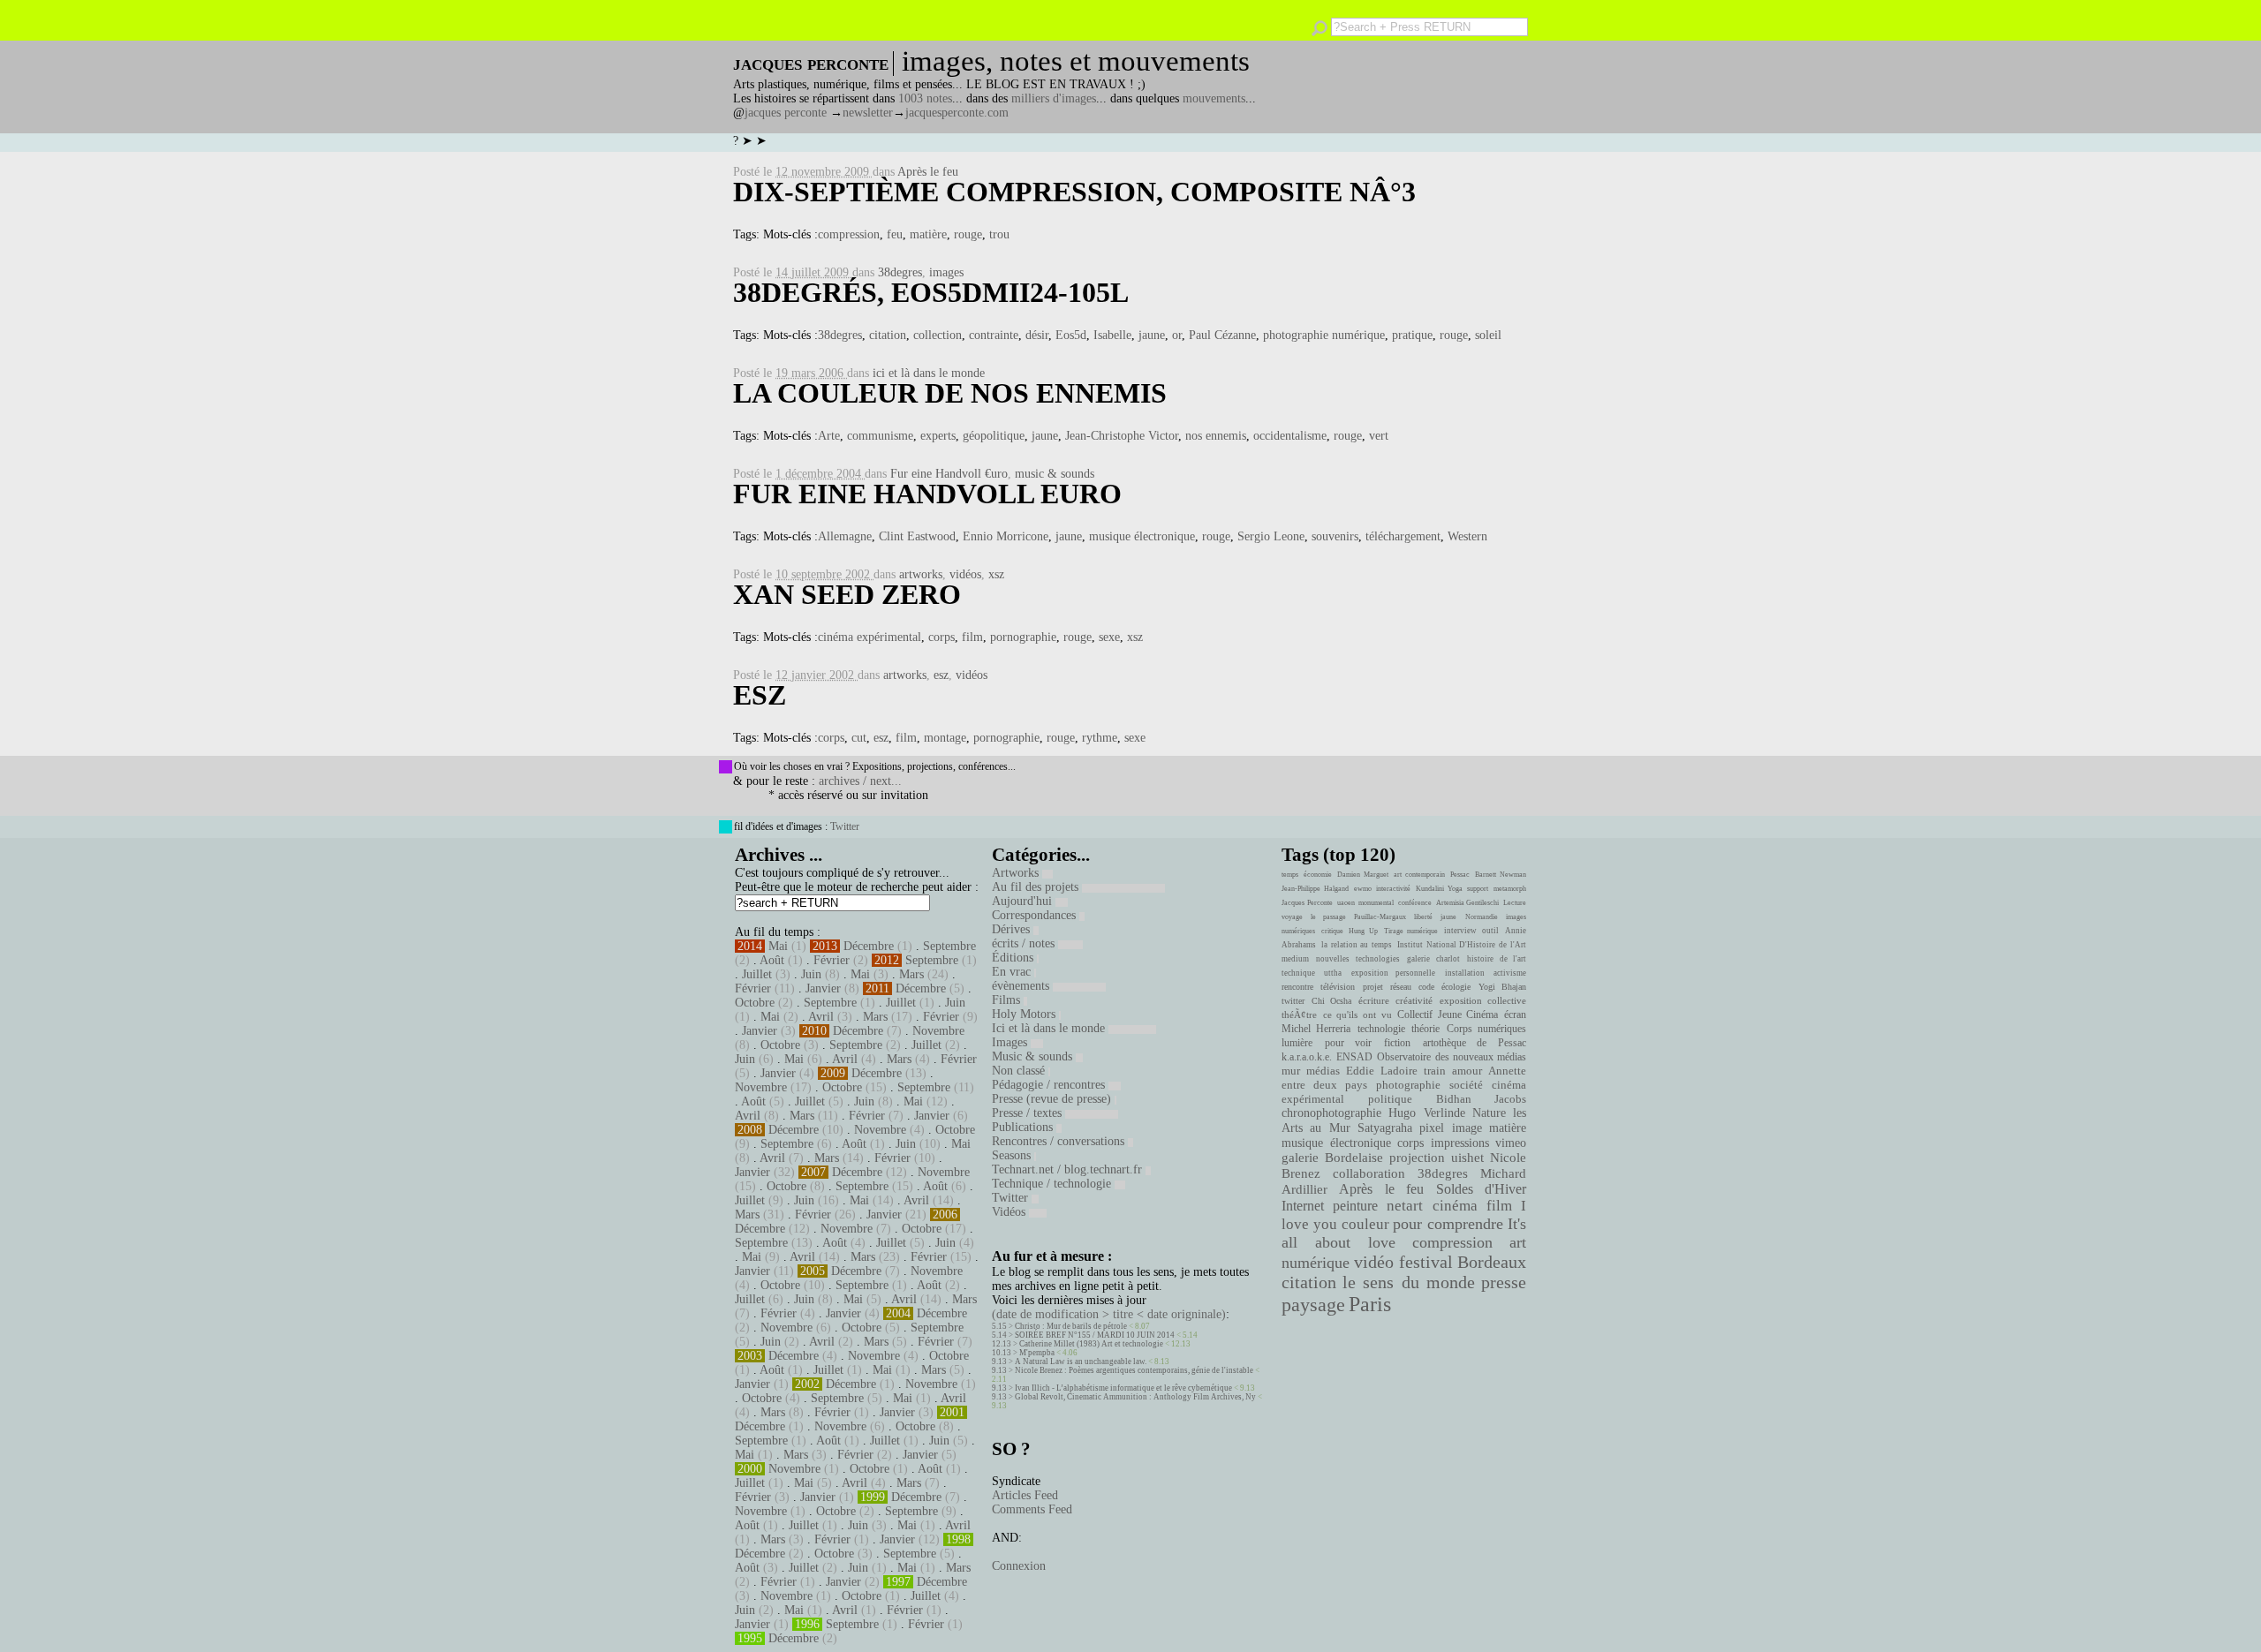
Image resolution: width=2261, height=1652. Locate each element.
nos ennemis (1216, 436)
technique (1298, 973)
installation (1465, 973)
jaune (1152, 335)
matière (928, 234)
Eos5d (1071, 335)
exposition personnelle (1393, 973)
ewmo (1363, 889)
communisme (880, 436)
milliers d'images (1054, 98)
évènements (1022, 986)
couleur (1365, 1224)
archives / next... (860, 781)
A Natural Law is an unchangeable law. (1081, 1362)
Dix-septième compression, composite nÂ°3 (1074, 192)
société (1466, 1085)
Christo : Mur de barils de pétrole (1071, 1326)
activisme (1510, 973)
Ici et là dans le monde (1050, 1028)
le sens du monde (1409, 1282)
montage (945, 738)
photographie (1408, 1085)
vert (1379, 436)
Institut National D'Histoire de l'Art (1462, 945)
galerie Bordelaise (1332, 1158)
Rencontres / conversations (1060, 1141)
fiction (1397, 1043)
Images (1011, 1042)
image (1467, 1128)
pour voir (1349, 1043)
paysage (1313, 1305)
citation (888, 335)
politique (1390, 1099)
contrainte (994, 335)
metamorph (1510, 889)
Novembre (938, 1031)
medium (1295, 959)
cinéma (1455, 1206)
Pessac (1460, 875)
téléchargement (1403, 536)
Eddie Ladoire (1381, 1071)
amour (1467, 1071)
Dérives (1013, 929)
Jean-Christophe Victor (1122, 436)
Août (772, 960)
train (1435, 1071)
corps (941, 637)
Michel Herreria (1316, 1029)
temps (1290, 875)
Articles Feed (1025, 1495)
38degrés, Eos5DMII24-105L (931, 292)
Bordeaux (1492, 1262)
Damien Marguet (1363, 875)
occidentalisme (1290, 436)
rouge (968, 234)
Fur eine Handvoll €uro (949, 474)
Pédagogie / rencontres (1050, 1085)
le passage (1328, 917)
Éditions (1014, 958)
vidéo (1374, 1262)
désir (1037, 335)
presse (1504, 1282)
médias (1323, 1071)
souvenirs (1335, 536)
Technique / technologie (1053, 1184)
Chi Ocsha (1332, 1001)
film (972, 637)
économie (1318, 875)
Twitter (845, 826)
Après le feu (928, 172)
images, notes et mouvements (1076, 61)
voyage (1292, 917)
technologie (1381, 1029)
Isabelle (1112, 335)
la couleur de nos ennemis (950, 393)
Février (832, 960)
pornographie (1023, 637)
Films (1008, 1000)
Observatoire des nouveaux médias (1452, 1057)
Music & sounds (1034, 1056)
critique (1332, 931)
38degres (900, 272)
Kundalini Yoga (1439, 889)
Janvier (823, 988)
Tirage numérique (1411, 931)
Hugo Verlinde (1426, 1113)
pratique (1412, 335)
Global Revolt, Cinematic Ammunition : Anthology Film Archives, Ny (1135, 1397)
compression (849, 234)
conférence (1415, 903)
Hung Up (1363, 931)
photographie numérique (1324, 335)
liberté (1423, 917)
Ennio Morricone (1006, 536)
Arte (829, 436)
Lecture (1515, 903)
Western (1467, 536)
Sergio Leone (1271, 536)
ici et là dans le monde (929, 373)
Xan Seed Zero (847, 594)
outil (1490, 931)
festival (1426, 1262)
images (946, 272)
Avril (821, 1017)
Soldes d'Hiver (1481, 1189)
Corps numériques (1486, 1029)
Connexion (1019, 1566)
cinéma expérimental (870, 637)
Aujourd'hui (1024, 901)
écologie (1456, 987)
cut (859, 738)
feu (895, 234)
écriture (1374, 1000)
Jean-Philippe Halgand (1315, 889)
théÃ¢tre (1299, 1015)
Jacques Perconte (1307, 903)
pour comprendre (1448, 1224)
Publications (1024, 1127)
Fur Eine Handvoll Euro (927, 494)
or (1177, 335)
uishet (1467, 1158)
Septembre (949, 946)
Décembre (869, 946)
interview (1460, 931)
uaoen (1346, 903)
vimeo (1511, 1143)
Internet (1303, 1206)
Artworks (1017, 873)
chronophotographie (1331, 1113)
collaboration (1369, 1173)
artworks (921, 574)
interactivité (1393, 889)
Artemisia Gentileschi (1468, 903)
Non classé (1020, 1071)
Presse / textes (1028, 1113)
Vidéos (1010, 1212)
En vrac (1013, 972)
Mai (778, 946)
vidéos (965, 574)
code (1426, 987)
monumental (1376, 903)
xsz (996, 574)
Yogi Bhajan (1502, 987)
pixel (1432, 1128)
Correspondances (1036, 915)
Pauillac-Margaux (1380, 917)
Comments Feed (1032, 1509)
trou (999, 234)
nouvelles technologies (1357, 959)
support (1478, 889)
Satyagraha (1385, 1128)
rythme (1100, 738)
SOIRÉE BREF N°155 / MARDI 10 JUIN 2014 (1095, 1335)
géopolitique (994, 436)
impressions (1460, 1143)
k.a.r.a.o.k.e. (1307, 1057)
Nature (1489, 1113)
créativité (1414, 1000)
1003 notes (925, 98)
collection (938, 335)
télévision (1338, 987)
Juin (811, 974)
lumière (1297, 1043)
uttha (1333, 973)
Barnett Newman (1501, 875)
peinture (1355, 1206)
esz (941, 675)
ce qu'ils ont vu (1357, 1015)
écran (1515, 1015)
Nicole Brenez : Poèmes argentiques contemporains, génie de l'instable (1134, 1370)
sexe (1109, 637)
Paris (1370, 1304)
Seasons (1013, 1155)
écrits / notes (1025, 943)
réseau (1401, 987)
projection (1417, 1158)
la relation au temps (1357, 945)
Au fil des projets (1037, 887)
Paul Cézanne (1222, 335)
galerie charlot (1433, 959)
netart (1405, 1206)
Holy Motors (1025, 1014)
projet (1373, 987)
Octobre (755, 1003)
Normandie (1482, 917)
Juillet (757, 974)
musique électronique (1142, 536)
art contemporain (1419, 875)
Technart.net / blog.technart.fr (1069, 1169)
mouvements (1214, 98)
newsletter (868, 113)
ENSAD (1354, 1057)
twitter (1293, 1001)
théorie (1425, 1029)
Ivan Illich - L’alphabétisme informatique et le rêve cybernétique (1123, 1388)
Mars (911, 974)
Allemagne (845, 536)
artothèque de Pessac (1475, 1043)
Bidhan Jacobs (1481, 1099)
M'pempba (1037, 1353)
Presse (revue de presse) (1053, 1099)
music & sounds (1055, 474)
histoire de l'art (1497, 959)
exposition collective (1483, 1000)
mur (1291, 1071)
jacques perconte (786, 113)
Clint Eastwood (917, 536)
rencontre (1297, 987)
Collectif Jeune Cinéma (1448, 1015)
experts (938, 436)
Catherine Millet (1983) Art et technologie (1091, 1344)
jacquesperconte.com (957, 113)
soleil (1488, 335)
